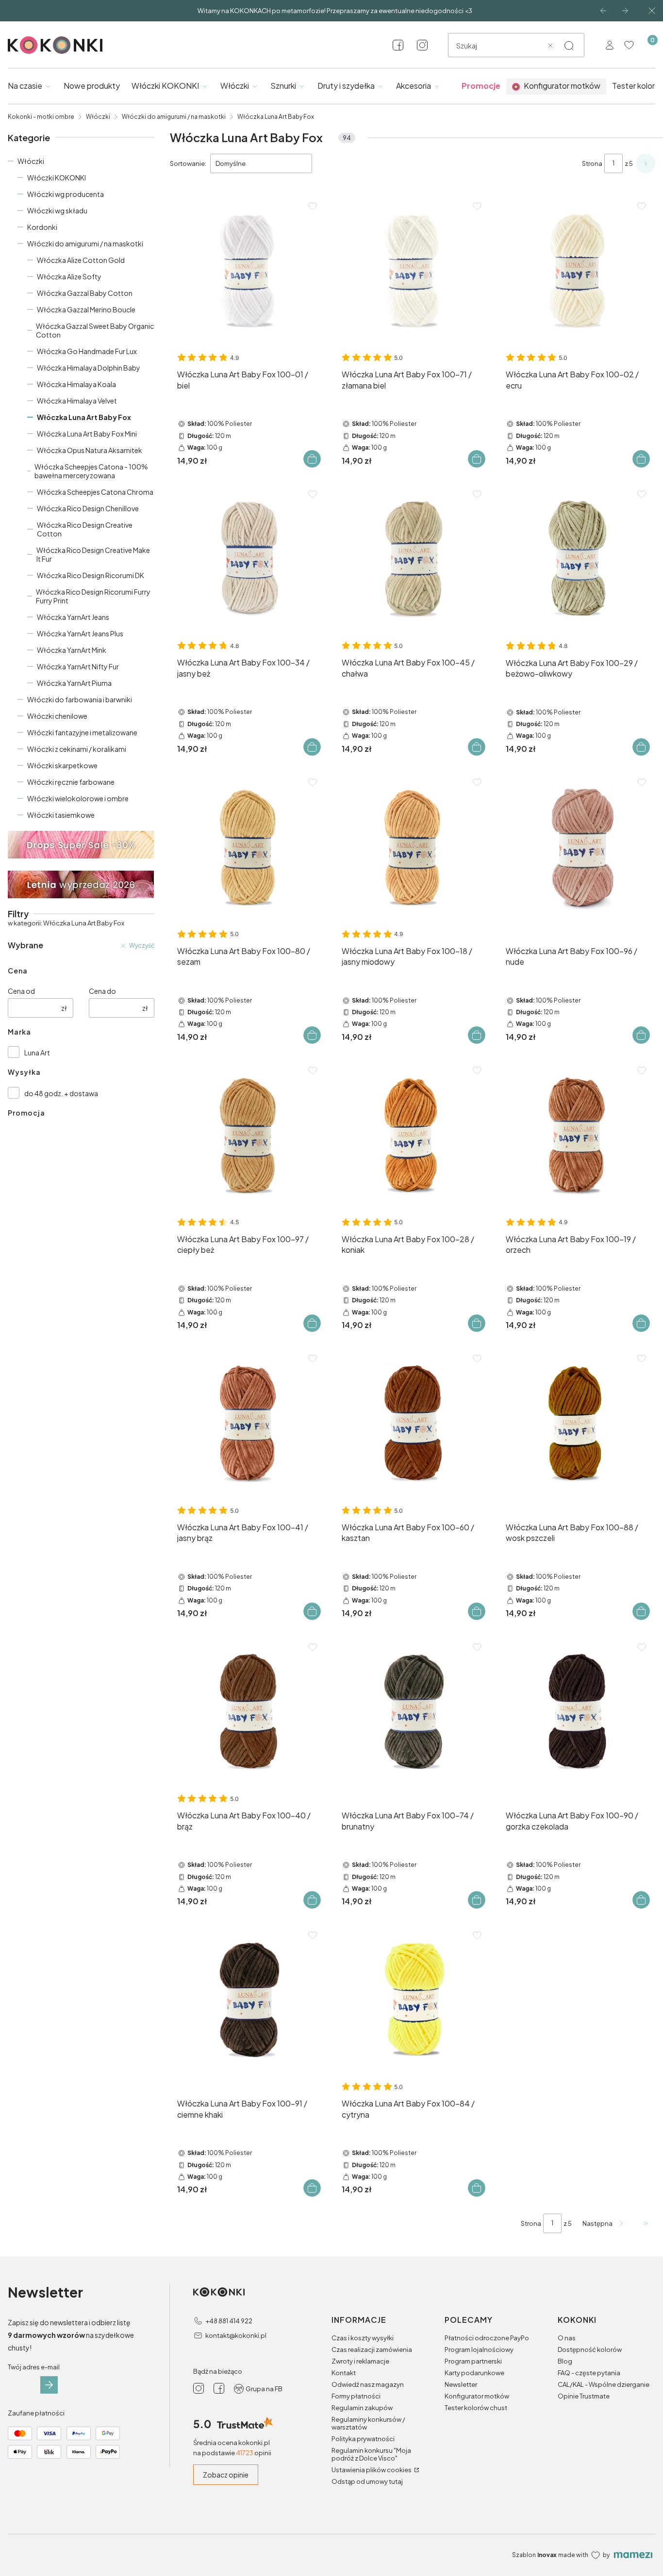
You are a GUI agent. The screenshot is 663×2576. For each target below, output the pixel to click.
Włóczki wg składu (57, 211)
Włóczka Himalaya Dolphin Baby (89, 368)
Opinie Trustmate (584, 2396)
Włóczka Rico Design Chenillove (88, 508)
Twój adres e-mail (34, 2367)
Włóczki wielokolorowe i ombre (78, 798)
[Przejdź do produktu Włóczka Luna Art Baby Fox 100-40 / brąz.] (248, 1712)
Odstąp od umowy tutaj (367, 2481)
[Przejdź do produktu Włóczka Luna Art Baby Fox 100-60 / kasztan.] (413, 1423)
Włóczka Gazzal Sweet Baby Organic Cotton (95, 330)
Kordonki (42, 227)
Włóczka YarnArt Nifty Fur (78, 666)
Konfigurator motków (477, 2396)
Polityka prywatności (363, 2439)
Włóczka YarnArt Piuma (74, 683)
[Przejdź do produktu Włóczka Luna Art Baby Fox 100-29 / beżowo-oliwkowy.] (577, 559)
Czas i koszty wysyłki (363, 2338)
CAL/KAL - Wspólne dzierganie (604, 2384)
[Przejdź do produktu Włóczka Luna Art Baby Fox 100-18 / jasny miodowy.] (413, 847)
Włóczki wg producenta (66, 194)
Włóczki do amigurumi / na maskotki (174, 117)
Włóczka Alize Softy (69, 276)
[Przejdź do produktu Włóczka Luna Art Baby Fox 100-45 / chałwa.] (413, 559)
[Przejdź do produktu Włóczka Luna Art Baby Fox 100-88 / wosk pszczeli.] (577, 1423)
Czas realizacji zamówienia (372, 2349)
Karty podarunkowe (474, 2373)
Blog (565, 2361)
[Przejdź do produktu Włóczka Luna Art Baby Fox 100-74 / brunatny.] (413, 1712)
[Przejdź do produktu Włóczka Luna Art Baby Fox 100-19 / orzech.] (577, 1135)
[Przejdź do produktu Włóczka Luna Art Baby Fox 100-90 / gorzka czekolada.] (577, 1712)
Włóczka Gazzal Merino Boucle (86, 309)
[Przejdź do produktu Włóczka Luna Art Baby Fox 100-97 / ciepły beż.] (248, 1135)
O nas (567, 2338)
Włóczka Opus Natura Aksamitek (90, 450)
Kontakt (344, 2373)
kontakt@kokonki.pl (236, 2335)
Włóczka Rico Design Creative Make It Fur (93, 554)
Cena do (102, 991)
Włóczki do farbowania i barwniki (80, 699)
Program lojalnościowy (479, 2349)
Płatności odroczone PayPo (487, 2338)
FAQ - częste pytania (589, 2373)
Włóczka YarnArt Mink (72, 650)
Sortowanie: (188, 163)
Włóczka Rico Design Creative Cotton (85, 529)
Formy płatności (356, 2396)
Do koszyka (312, 459)
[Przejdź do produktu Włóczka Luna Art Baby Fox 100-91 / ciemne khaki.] (248, 2000)
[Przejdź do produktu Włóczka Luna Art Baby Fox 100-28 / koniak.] (413, 1135)
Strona (592, 163)
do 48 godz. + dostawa (61, 1093)
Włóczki (98, 117)
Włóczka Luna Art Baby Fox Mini (87, 434)
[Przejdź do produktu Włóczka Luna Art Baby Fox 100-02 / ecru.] (577, 271)
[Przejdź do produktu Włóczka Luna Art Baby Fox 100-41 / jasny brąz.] (248, 1423)
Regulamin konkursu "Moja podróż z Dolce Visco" (371, 2454)
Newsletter (461, 2384)
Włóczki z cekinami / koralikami (77, 749)
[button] (569, 46)
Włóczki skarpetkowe (62, 765)
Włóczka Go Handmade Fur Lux (87, 351)
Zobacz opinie (226, 2475)
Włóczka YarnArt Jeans (73, 617)
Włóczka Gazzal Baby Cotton (85, 293)
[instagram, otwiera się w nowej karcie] (422, 45)
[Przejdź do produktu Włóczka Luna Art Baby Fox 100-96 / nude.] (577, 847)
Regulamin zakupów (362, 2408)
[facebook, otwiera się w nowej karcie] (398, 45)
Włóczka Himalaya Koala (76, 384)
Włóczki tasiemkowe (61, 815)
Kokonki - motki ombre (41, 117)
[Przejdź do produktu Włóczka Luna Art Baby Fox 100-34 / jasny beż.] (248, 559)
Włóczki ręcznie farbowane (71, 782)
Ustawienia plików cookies (372, 2470)
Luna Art (37, 1053)
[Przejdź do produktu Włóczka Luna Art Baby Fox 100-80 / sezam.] (248, 847)
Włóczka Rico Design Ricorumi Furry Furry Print (93, 596)
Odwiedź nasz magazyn (368, 2384)
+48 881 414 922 (229, 2321)
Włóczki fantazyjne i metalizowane (82, 732)
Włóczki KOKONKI (57, 178)
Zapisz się (49, 2385)
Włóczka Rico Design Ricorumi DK (91, 575)
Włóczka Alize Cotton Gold (81, 260)
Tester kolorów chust (476, 2408)
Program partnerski (473, 2361)
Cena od (21, 991)
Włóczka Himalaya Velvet (77, 401)
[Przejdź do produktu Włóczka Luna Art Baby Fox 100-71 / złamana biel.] (413, 271)
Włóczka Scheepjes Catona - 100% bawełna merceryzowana (91, 471)
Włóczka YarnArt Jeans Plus (80, 633)
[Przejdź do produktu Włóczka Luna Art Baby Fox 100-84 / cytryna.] (413, 2000)
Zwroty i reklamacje (360, 2361)
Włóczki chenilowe (57, 716)
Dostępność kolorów (590, 2349)
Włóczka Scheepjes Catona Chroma (95, 492)
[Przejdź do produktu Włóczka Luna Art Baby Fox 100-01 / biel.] (248, 271)
